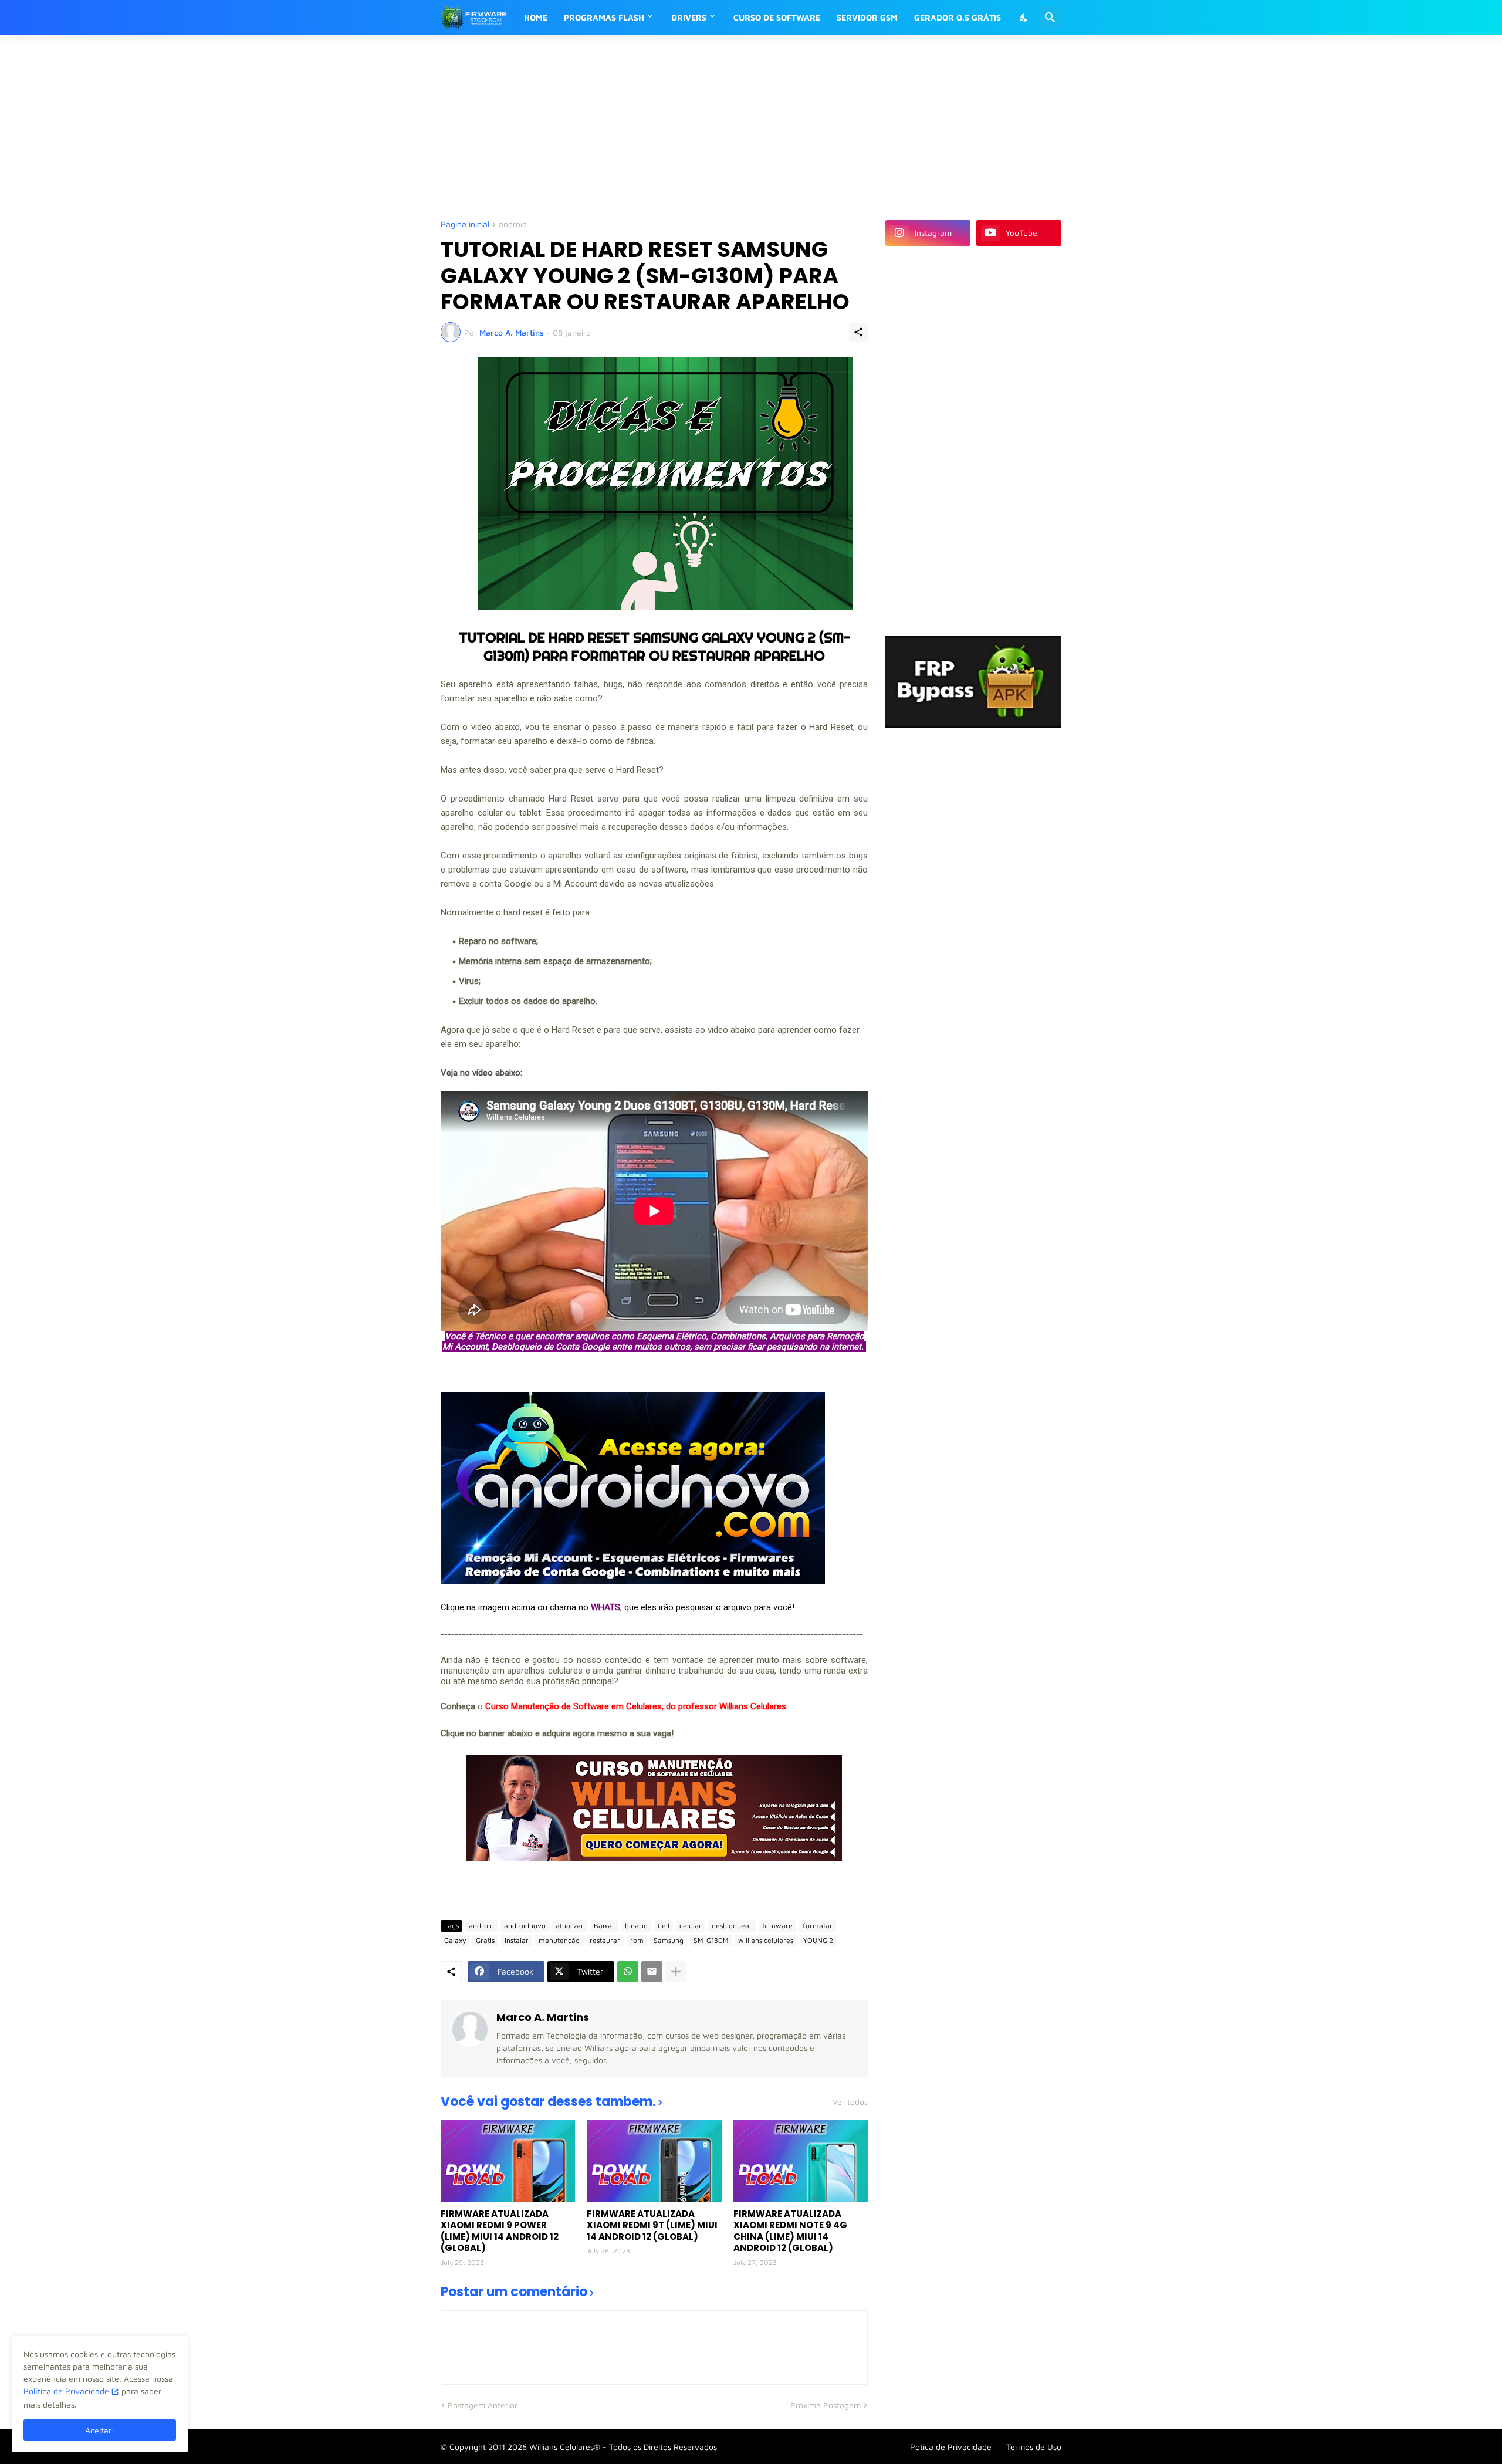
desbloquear (732, 1926)
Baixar (604, 1926)
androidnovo (525, 1926)
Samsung (669, 1940)
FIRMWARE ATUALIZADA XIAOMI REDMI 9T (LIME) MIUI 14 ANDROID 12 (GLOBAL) (652, 2225)
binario (636, 1926)
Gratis (485, 1940)
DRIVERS (689, 17)
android (513, 224)
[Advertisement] (725, 126)
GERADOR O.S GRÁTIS (958, 17)
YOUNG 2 (818, 1940)
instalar (517, 1940)
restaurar (605, 1940)
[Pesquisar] (1050, 18)
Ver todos (850, 2102)
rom (637, 1940)
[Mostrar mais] (676, 1972)
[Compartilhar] (858, 332)
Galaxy (455, 1940)
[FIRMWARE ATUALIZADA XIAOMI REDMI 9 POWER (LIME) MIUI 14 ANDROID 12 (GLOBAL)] (508, 2161)
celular (691, 1926)
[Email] (652, 1972)
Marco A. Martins (543, 2017)
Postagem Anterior (483, 2405)
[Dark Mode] (1024, 18)
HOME (536, 17)
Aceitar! (100, 2430)
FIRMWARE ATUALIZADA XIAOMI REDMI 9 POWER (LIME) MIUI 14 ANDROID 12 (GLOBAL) (500, 2231)
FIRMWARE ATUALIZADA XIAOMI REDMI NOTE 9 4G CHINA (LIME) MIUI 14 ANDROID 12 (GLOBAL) (790, 2231)
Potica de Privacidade (951, 2447)
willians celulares (766, 1940)
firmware (777, 1926)
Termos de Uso (1034, 2447)
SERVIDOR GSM (867, 17)
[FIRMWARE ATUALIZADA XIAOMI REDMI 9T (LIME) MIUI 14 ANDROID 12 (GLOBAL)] (654, 2161)
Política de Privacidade (66, 2391)
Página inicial (465, 224)
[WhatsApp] (628, 1972)
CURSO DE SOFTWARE (777, 17)
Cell (664, 1926)
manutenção (559, 1940)
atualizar (570, 1926)
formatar (818, 1926)
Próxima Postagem (826, 2405)
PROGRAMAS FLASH (604, 17)
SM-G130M (711, 1940)
